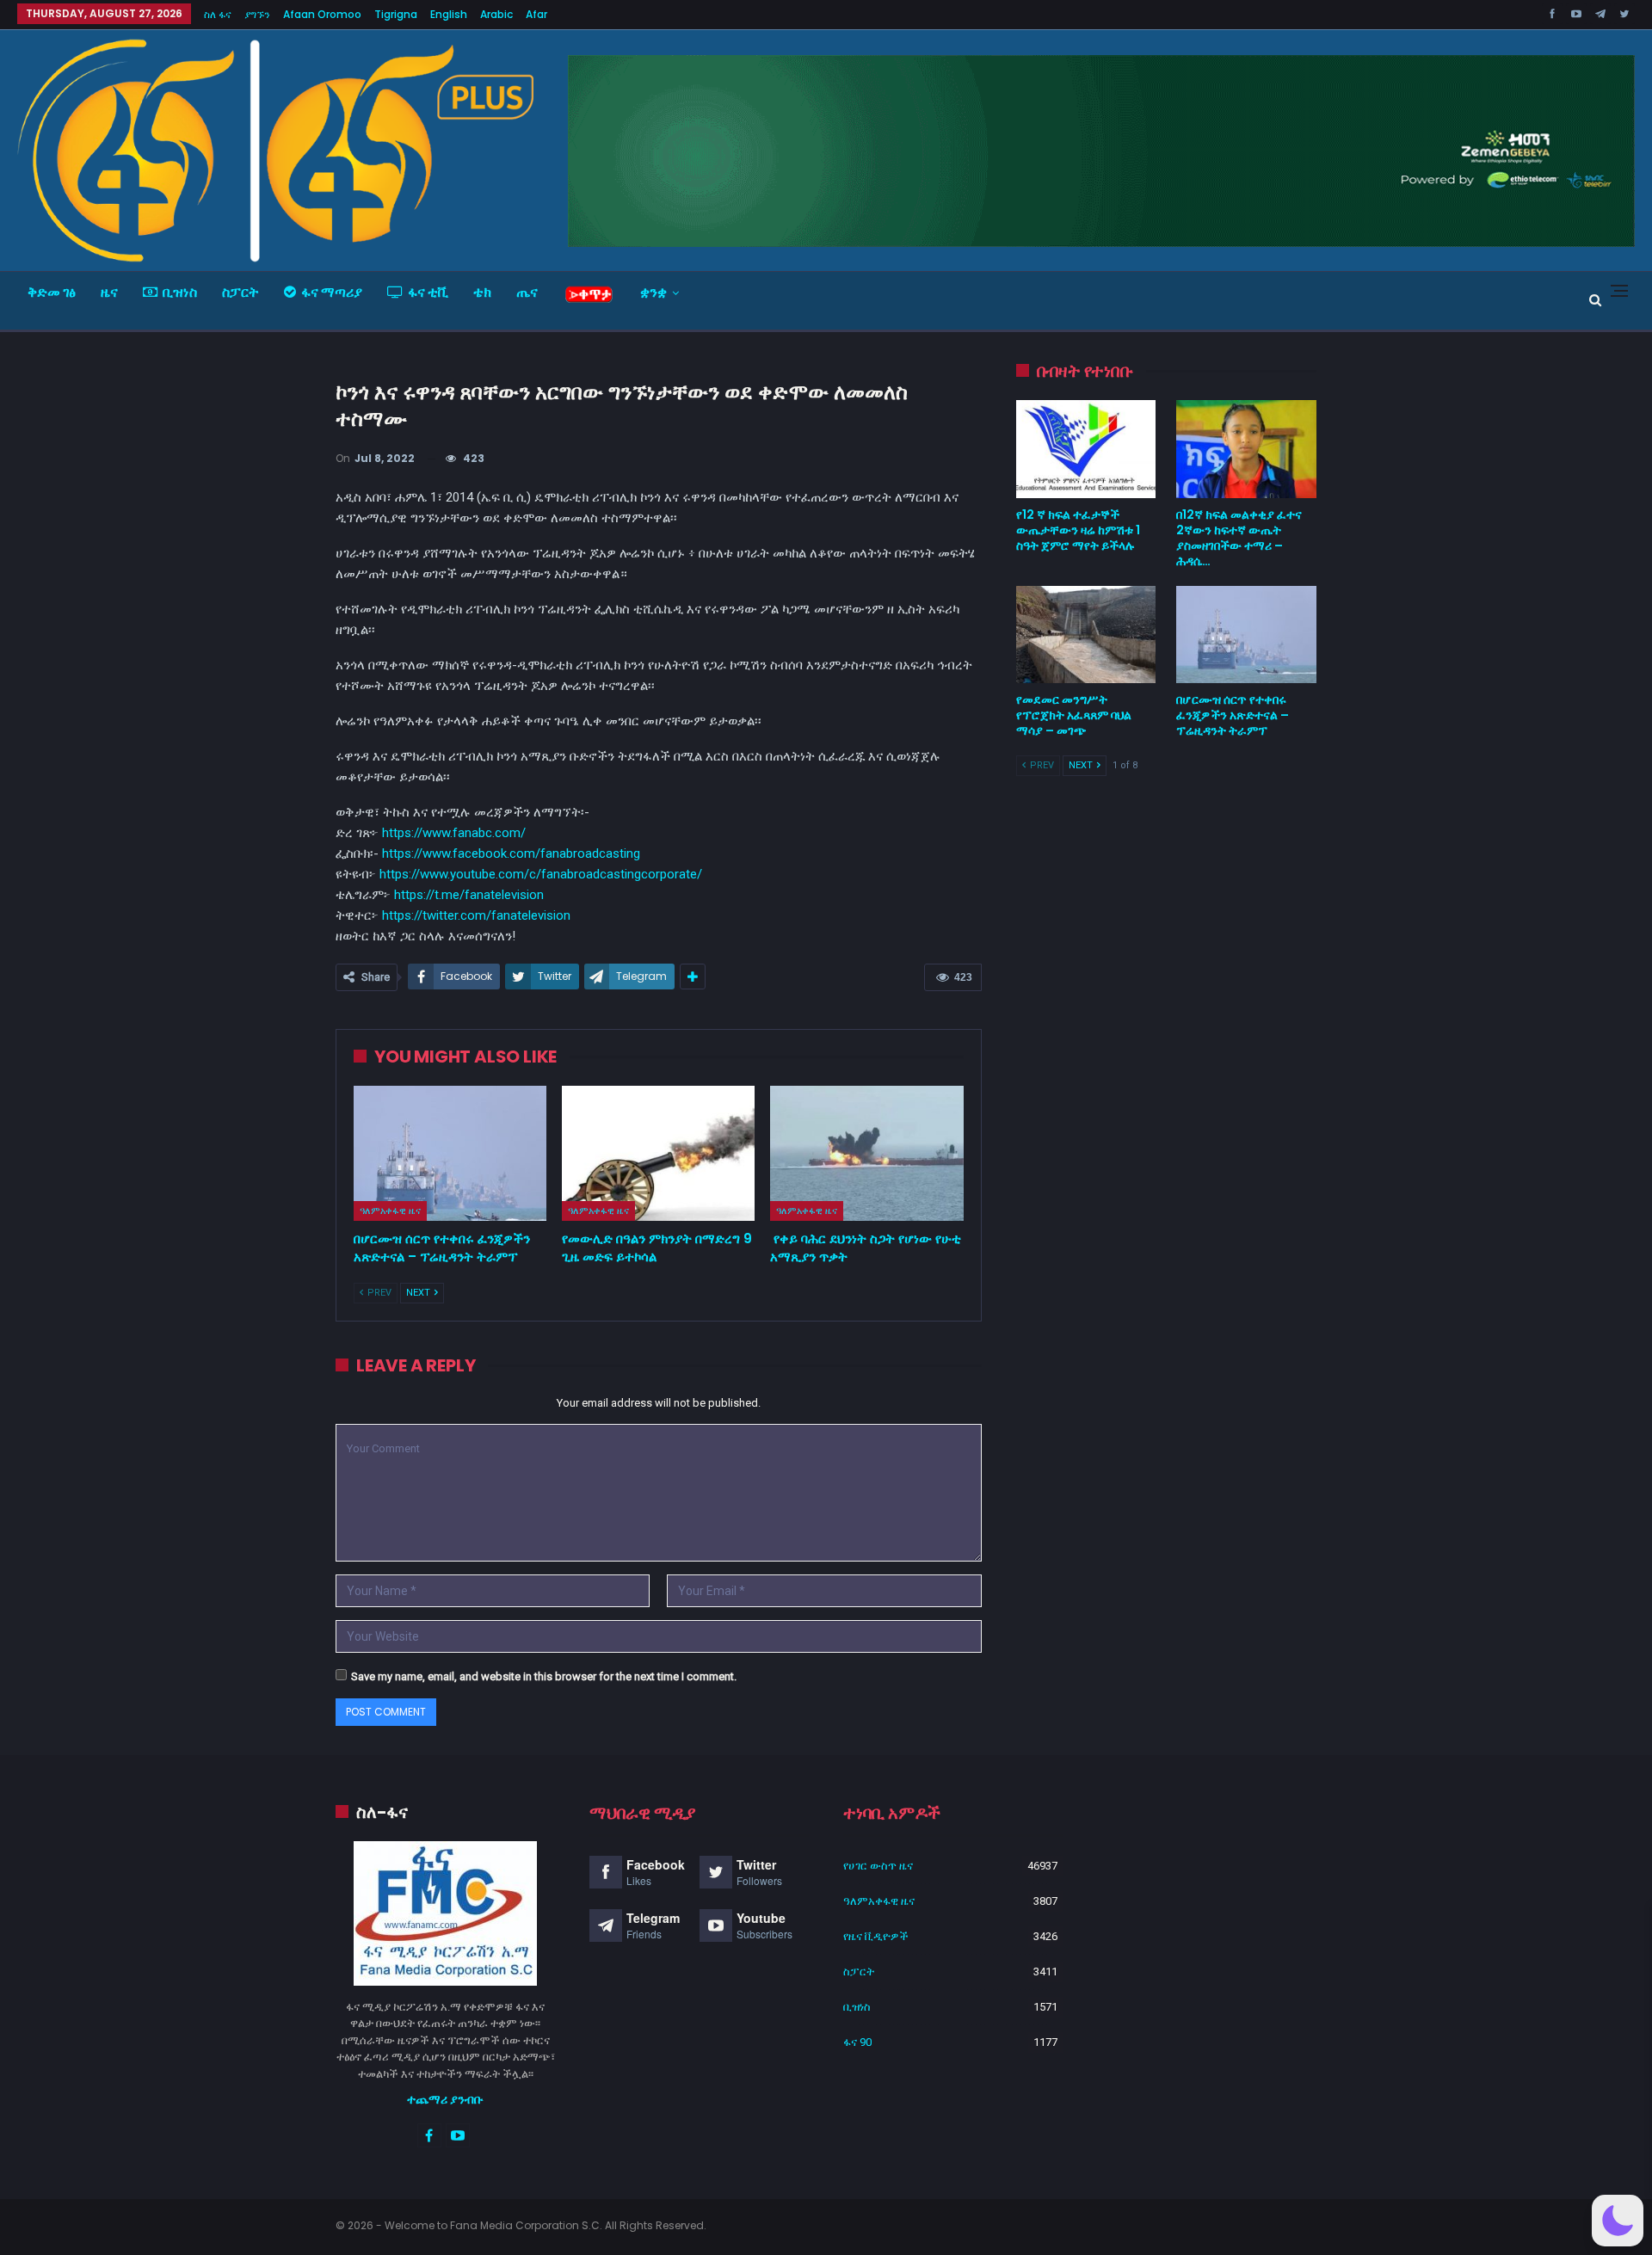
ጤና (527, 292)
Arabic (496, 14)
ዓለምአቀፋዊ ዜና (390, 1211)
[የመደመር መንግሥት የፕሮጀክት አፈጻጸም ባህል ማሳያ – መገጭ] (1086, 635)
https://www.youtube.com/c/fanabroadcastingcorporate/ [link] (541, 874)
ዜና (109, 292)
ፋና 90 (857, 2042)
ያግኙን (257, 14)
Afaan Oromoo (322, 14)
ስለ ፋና (218, 14)
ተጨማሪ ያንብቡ (445, 2099)
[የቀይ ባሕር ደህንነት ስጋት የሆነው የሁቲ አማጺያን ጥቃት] (866, 1153)
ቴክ (482, 292)
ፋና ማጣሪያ (332, 292)
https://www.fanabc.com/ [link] (454, 833)
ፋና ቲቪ (428, 292)
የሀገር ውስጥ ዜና (878, 1866)
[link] (511, 853)
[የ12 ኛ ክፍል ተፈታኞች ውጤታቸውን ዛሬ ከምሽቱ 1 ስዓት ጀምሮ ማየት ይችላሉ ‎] (1086, 449)
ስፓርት (240, 292)
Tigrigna (396, 14)
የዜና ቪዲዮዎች (876, 1936)
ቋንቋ (653, 292)
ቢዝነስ (180, 292)
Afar (536, 14)
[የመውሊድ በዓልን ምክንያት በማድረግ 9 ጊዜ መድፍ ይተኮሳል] (658, 1153)
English (449, 14)
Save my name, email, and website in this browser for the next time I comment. (544, 1676)
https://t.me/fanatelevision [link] (469, 895)
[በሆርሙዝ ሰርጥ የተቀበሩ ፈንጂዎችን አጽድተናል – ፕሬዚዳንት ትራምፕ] (450, 1153)
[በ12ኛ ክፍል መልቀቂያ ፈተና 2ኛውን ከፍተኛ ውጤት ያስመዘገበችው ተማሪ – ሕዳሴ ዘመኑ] (1246, 449)
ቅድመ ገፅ (52, 292)
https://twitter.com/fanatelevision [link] (476, 915)
